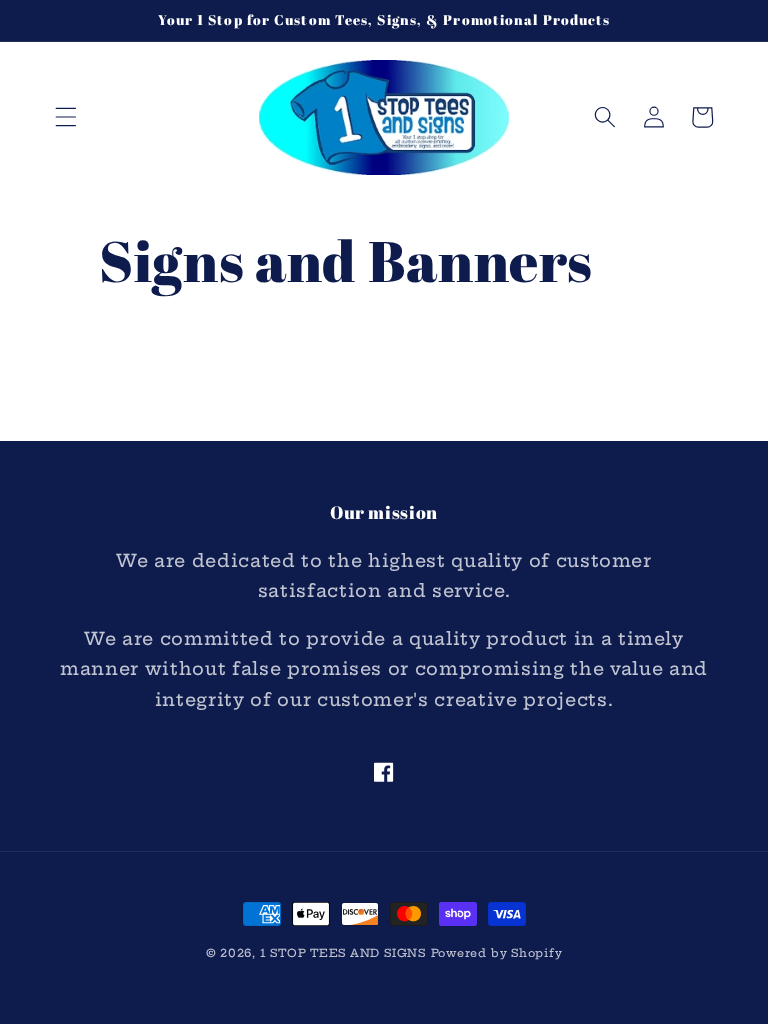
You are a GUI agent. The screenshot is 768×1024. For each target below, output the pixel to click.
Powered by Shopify (497, 953)
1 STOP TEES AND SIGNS (343, 953)
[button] (66, 117)
